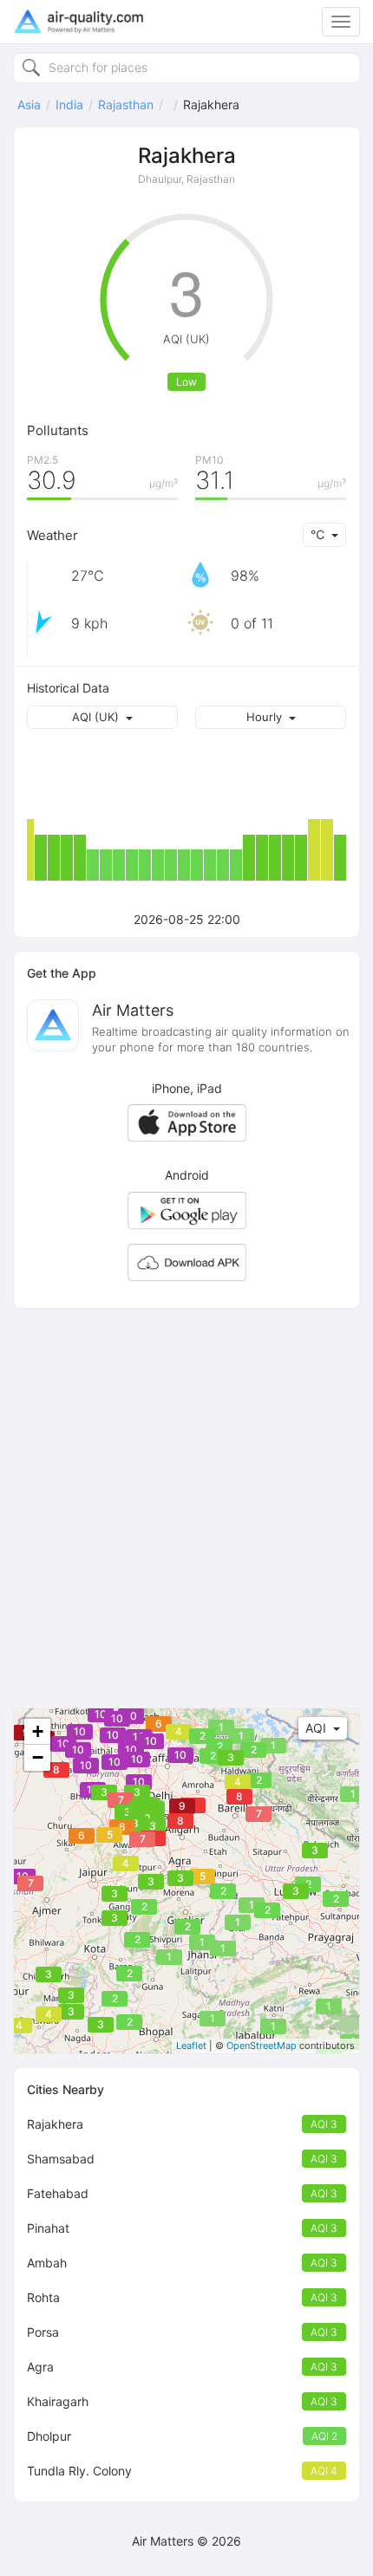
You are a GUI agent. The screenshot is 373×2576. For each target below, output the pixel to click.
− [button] (38, 1757)
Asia (29, 104)
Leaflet (191, 2046)
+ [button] (38, 1731)
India (69, 104)
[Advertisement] (186, 1508)
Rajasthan (126, 104)
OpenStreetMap (262, 2046)
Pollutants (58, 430)
